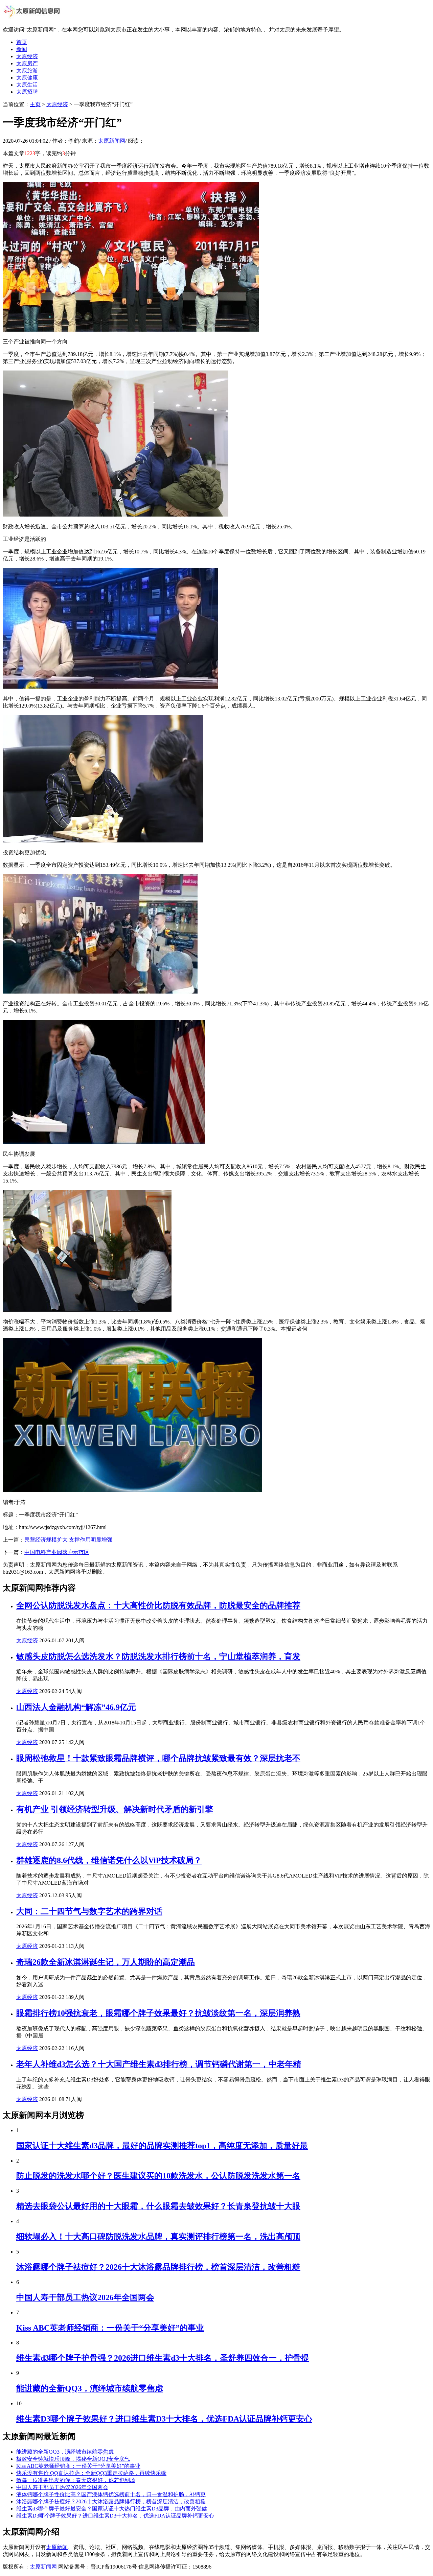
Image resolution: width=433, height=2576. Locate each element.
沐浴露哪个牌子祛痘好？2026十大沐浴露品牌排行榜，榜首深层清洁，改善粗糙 (158, 2267)
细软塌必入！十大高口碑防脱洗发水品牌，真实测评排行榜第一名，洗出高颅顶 (158, 2237)
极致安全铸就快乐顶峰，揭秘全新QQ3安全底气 (73, 2459)
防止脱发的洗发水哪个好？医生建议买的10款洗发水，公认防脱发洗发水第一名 (158, 2176)
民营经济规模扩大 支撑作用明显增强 (68, 1540)
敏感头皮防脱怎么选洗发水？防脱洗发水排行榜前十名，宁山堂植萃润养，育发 (158, 1656)
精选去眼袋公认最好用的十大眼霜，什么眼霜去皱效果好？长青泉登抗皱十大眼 (158, 2206)
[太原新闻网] (32, 18)
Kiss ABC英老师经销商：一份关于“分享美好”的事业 (110, 2328)
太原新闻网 (112, 141)
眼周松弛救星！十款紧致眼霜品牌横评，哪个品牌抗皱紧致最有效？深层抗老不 (158, 1758)
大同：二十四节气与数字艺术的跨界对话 (89, 1911)
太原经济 (27, 56)
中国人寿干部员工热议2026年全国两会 (85, 2297)
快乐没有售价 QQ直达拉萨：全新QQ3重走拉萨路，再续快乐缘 (91, 2473)
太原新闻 (57, 2547)
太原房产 (27, 63)
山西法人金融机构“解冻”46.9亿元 (76, 1707)
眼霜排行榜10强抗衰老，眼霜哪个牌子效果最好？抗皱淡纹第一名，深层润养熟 (158, 2013)
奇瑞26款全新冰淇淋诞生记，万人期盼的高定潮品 (106, 1962)
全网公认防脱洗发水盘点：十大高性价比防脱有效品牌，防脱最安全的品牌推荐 (158, 1605)
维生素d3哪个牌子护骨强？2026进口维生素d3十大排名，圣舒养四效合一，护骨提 (163, 2358)
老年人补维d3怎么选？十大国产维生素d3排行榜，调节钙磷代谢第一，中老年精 (159, 2064)
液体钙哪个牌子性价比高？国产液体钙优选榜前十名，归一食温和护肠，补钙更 (111, 2494)
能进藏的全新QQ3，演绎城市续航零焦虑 (90, 2388)
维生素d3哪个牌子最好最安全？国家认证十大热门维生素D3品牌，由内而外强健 (112, 2509)
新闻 (22, 49)
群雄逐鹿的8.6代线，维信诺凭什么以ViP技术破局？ (109, 1860)
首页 (22, 42)
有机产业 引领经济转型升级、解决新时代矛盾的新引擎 (115, 1809)
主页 (35, 104)
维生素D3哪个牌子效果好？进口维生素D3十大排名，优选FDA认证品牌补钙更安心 (164, 2419)
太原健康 (27, 78)
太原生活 (27, 85)
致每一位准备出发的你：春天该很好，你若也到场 (76, 2480)
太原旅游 (27, 70)
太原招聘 (27, 92)
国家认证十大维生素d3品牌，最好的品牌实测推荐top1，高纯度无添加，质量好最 (162, 2146)
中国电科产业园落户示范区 (57, 1552)
